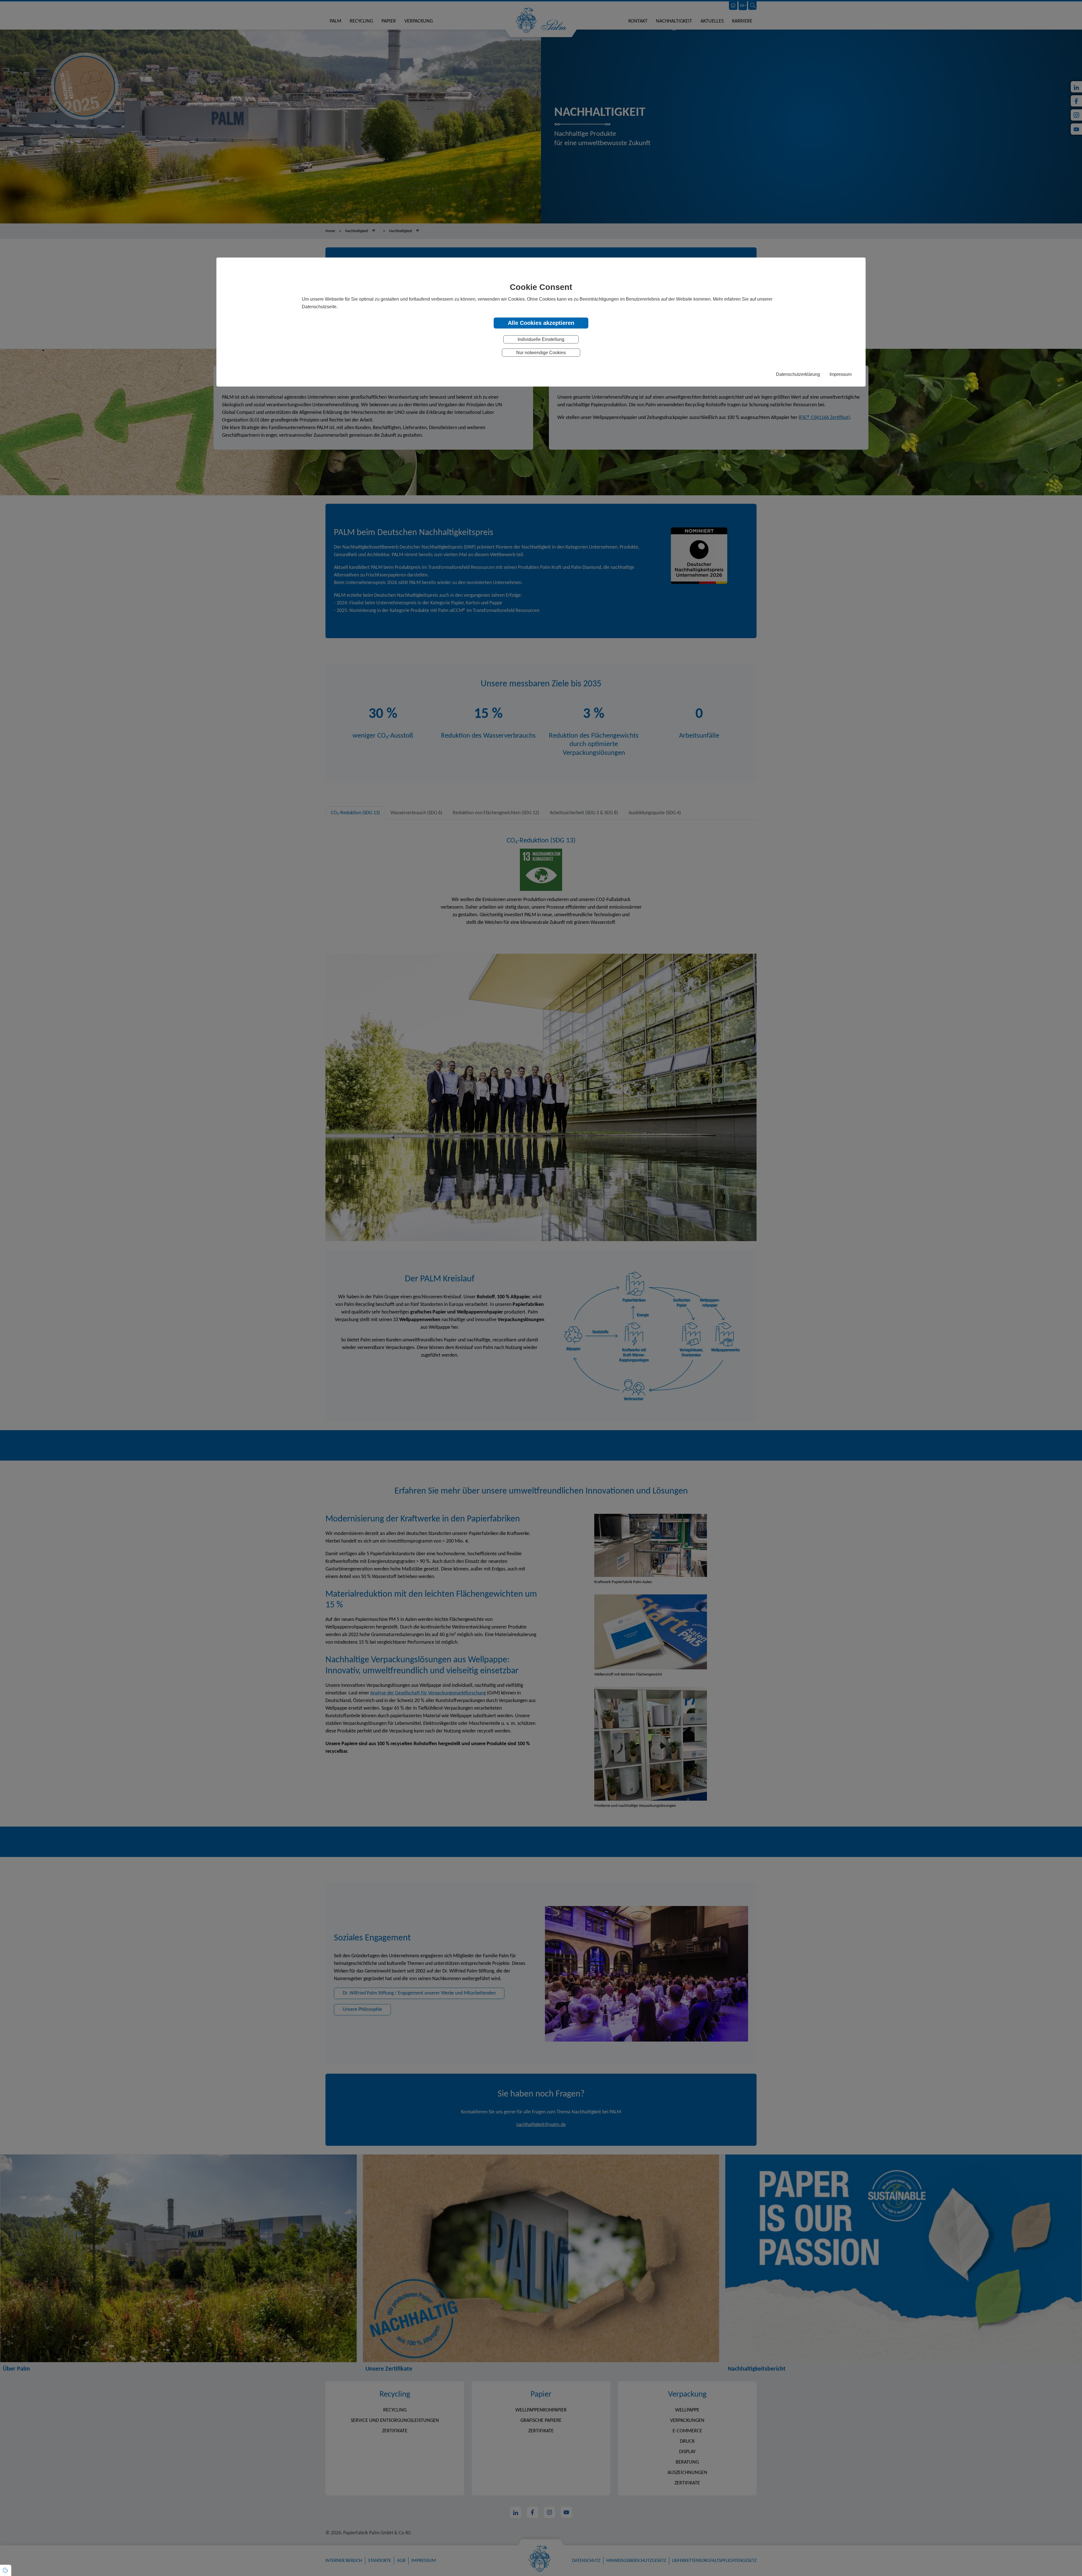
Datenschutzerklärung (798, 374)
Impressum (841, 374)
